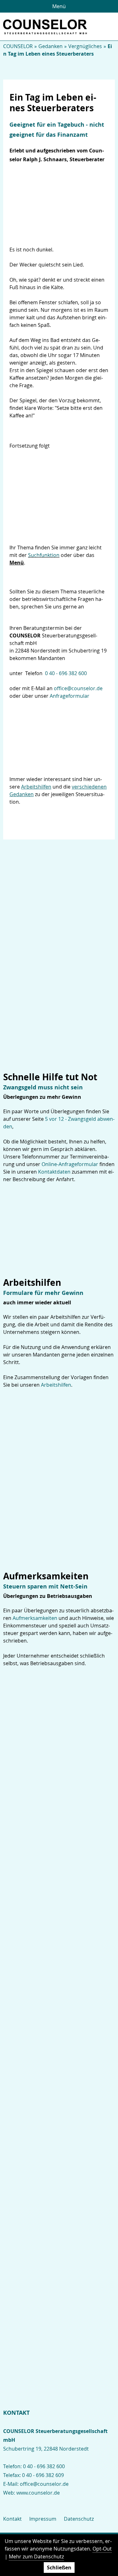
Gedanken (51, 46)
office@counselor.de (78, 688)
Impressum (43, 2519)
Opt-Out (102, 2549)
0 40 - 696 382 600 (66, 673)
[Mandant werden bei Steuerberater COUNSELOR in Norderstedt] (59, 734)
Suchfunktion (44, 555)
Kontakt (12, 2519)
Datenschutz (79, 2519)
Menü (59, 6)
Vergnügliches (85, 46)
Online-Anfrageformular (70, 1164)
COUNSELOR (18, 46)
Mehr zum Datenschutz (36, 2557)
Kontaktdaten (54, 1172)
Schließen (59, 2568)
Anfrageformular (70, 696)
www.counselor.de (38, 2493)
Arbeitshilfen (56, 1385)
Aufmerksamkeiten (35, 1618)
